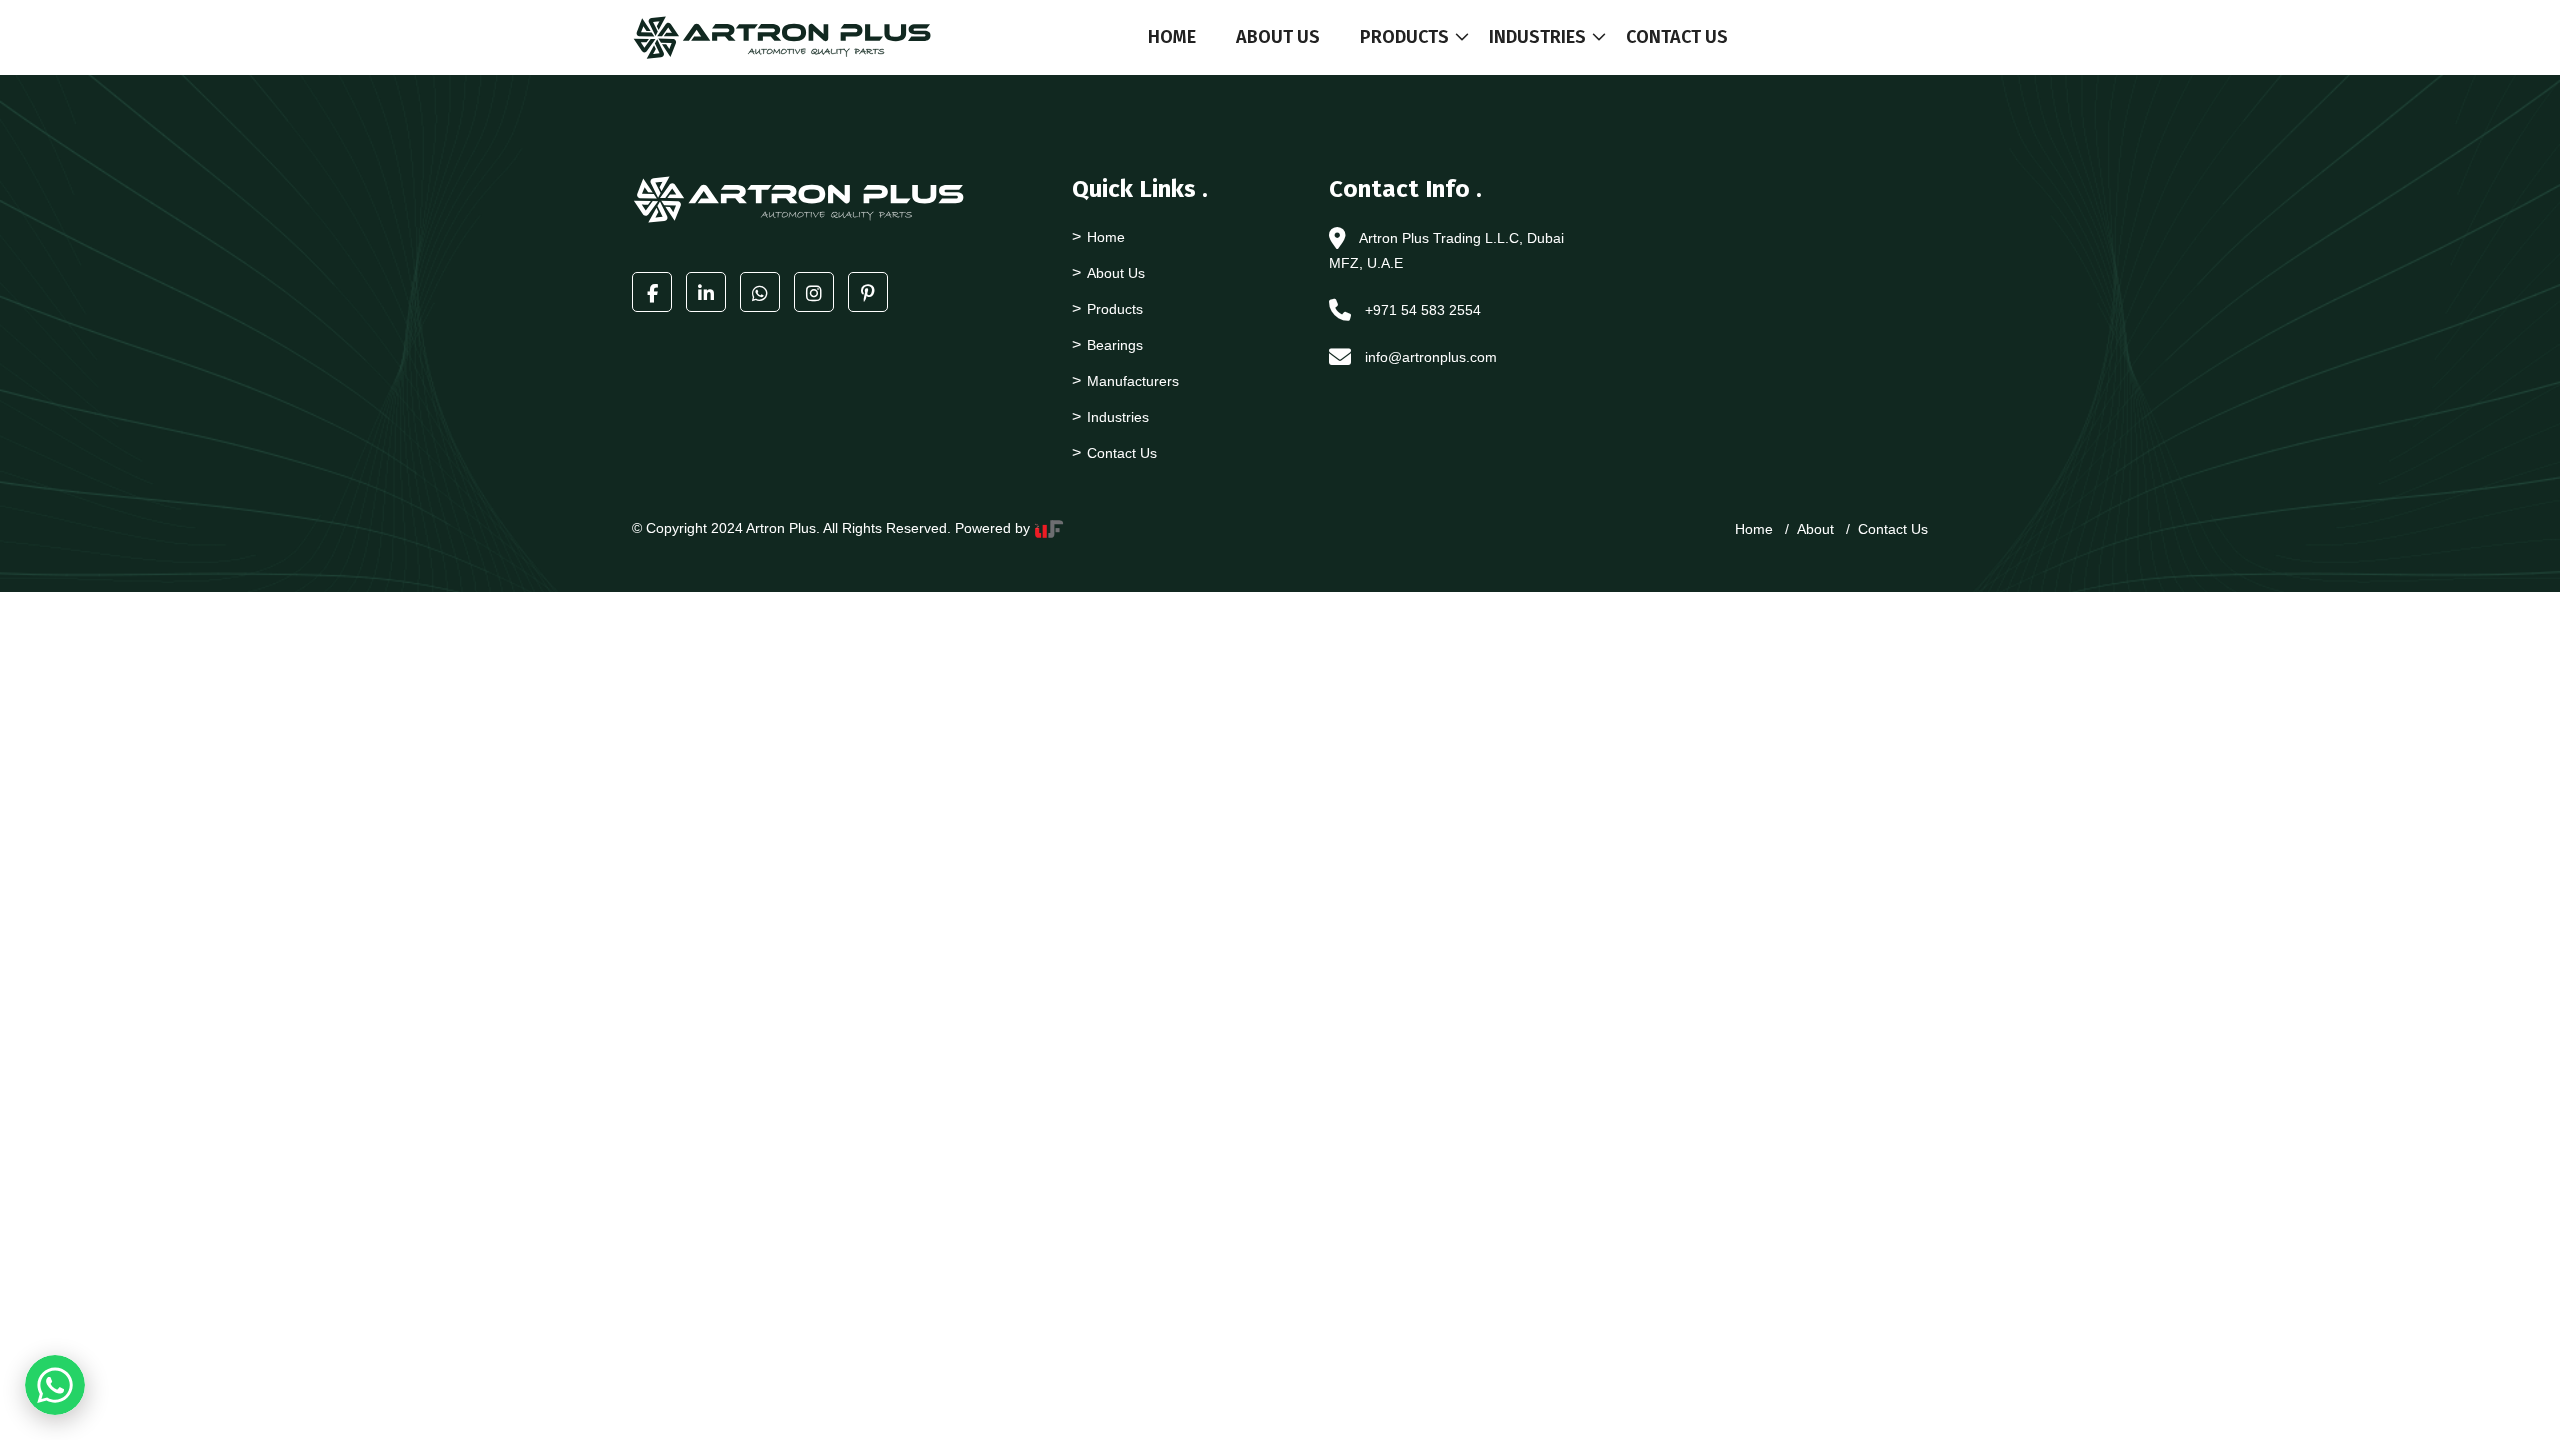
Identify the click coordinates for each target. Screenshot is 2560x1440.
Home (1172, 37)
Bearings (1115, 345)
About (1815, 529)
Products (1404, 37)
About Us (1278, 37)
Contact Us (1677, 37)
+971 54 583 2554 (1423, 310)
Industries (1537, 37)
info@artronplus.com (1431, 357)
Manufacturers (1133, 381)
